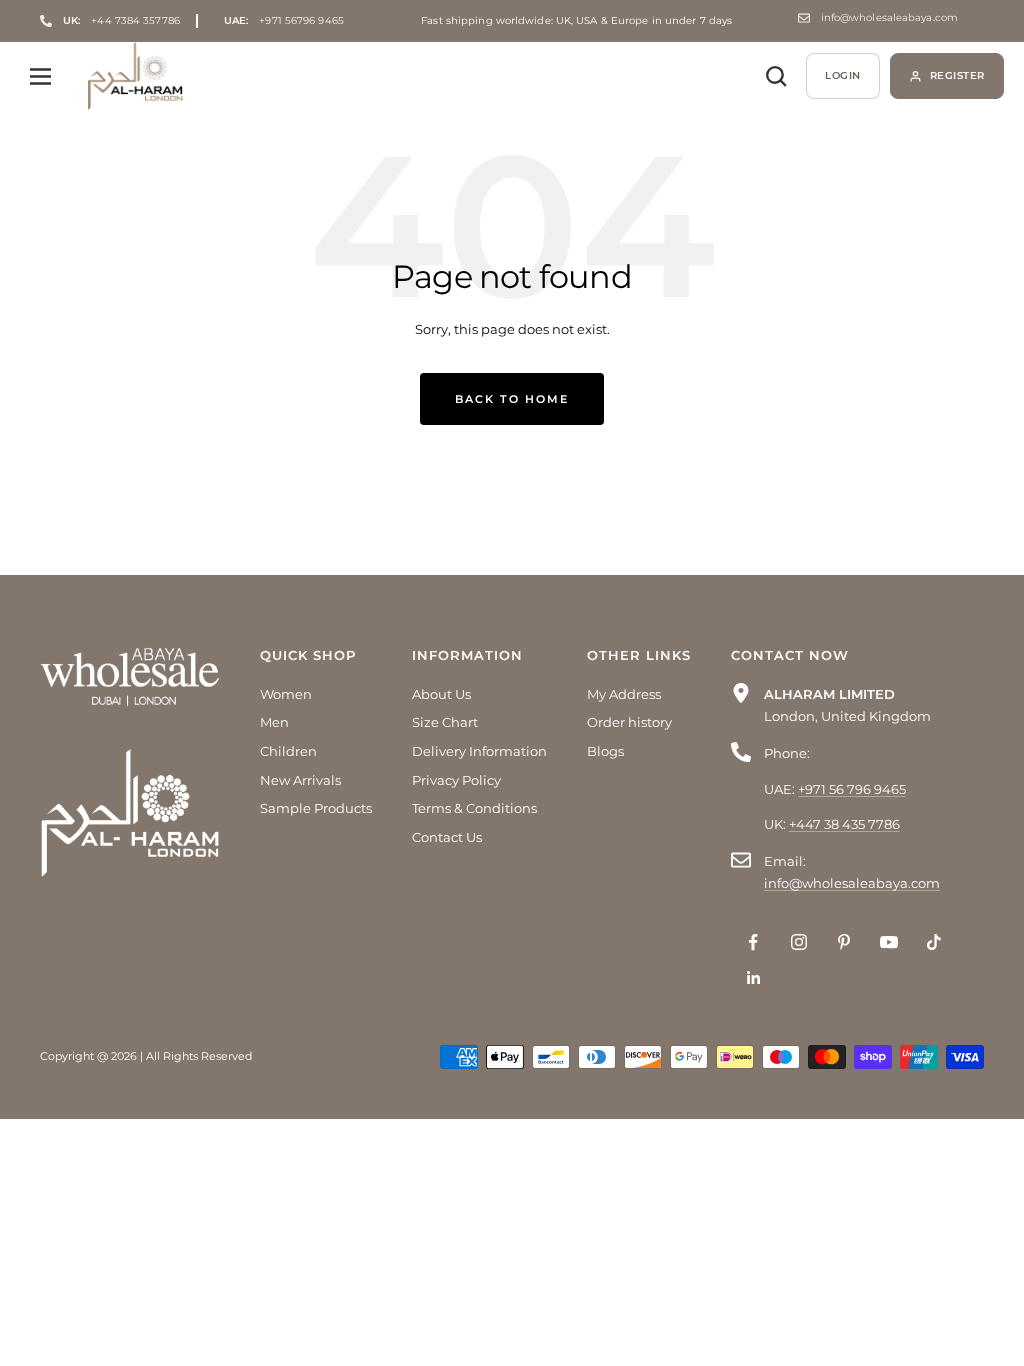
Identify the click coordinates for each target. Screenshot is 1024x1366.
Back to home (512, 399)
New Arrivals (300, 780)
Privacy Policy (456, 780)
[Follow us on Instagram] (798, 942)
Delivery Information (479, 751)
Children (288, 751)
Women (286, 694)
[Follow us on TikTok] (933, 942)
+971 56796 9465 (284, 21)
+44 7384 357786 (121, 20)
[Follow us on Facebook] (753, 942)
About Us (441, 694)
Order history (629, 722)
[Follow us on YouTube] (888, 942)
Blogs (605, 751)
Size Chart (445, 722)
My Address (624, 694)
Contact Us (447, 837)
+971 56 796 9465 (852, 789)
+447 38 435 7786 (844, 824)
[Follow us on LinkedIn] (753, 977)
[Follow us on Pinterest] (843, 942)
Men (274, 722)
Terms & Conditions (474, 808)
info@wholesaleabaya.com (889, 18)
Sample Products (316, 808)
